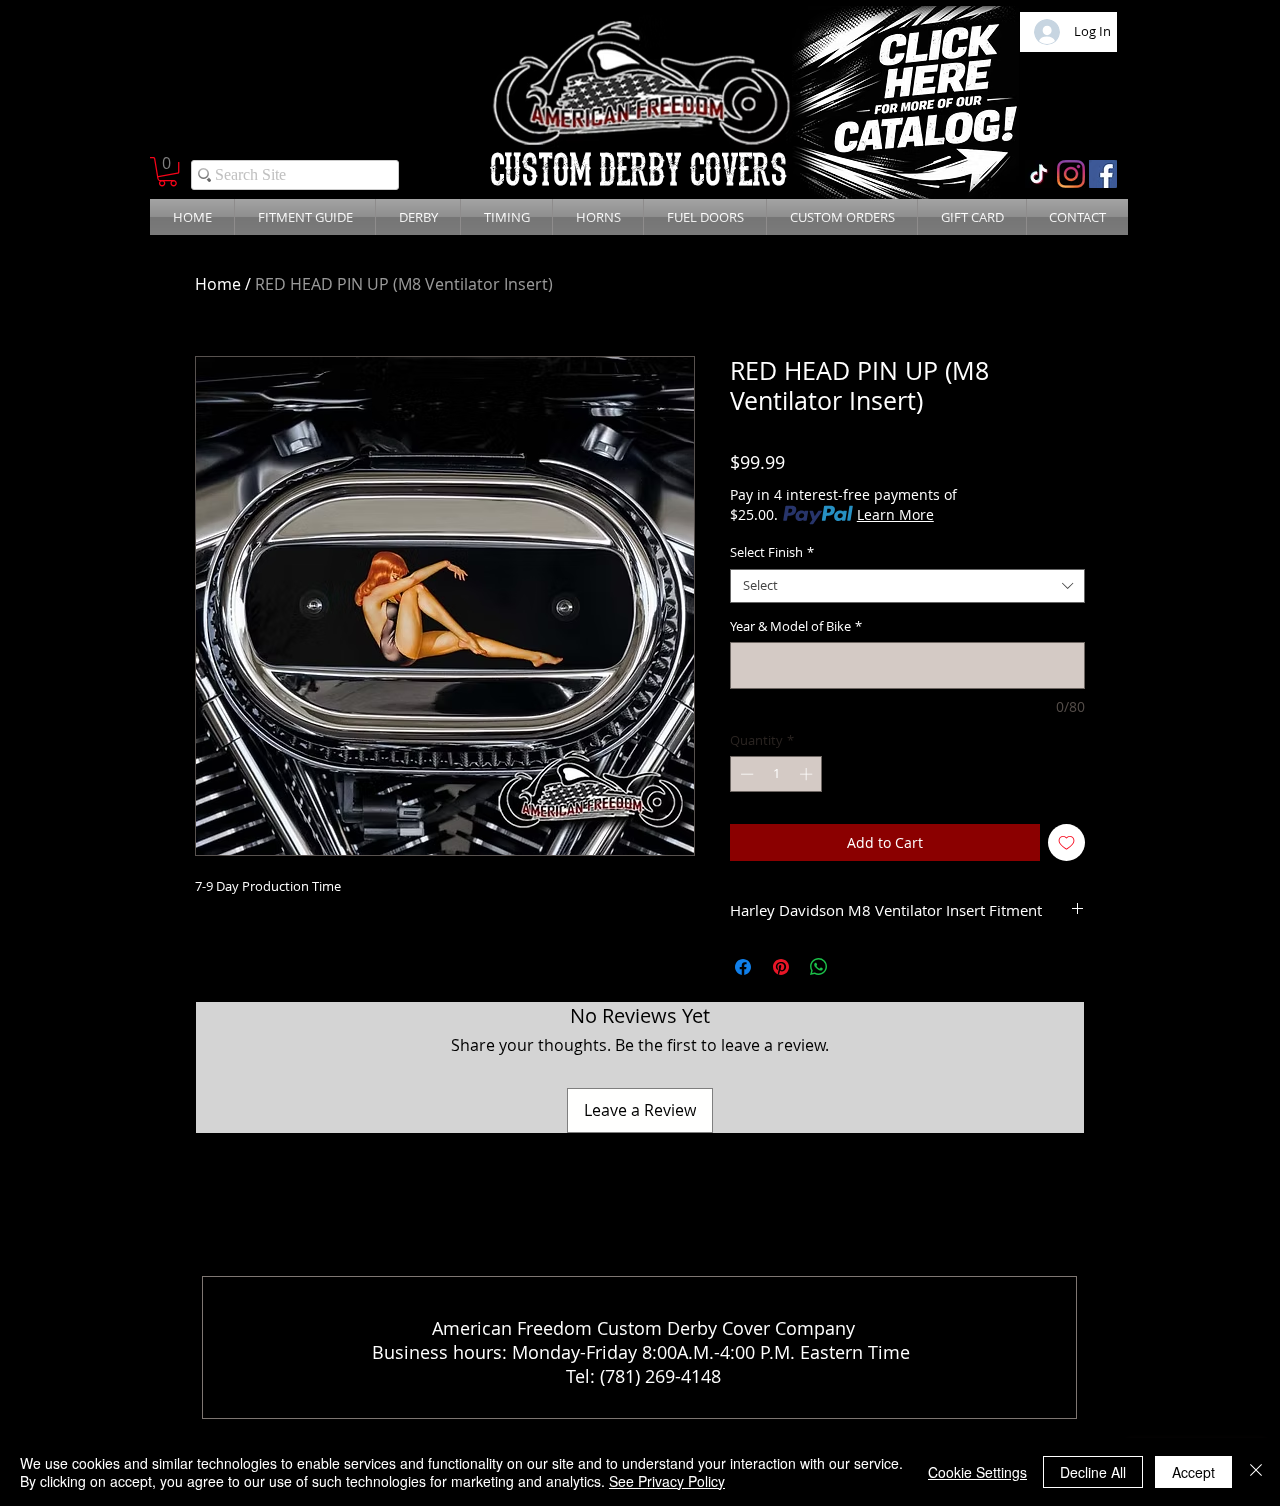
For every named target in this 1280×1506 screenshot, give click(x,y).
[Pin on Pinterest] (781, 967)
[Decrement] (745, 774)
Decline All (1093, 1472)
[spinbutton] (776, 774)
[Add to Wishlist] (1066, 842)
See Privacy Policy (667, 1481)
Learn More (895, 514)
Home (218, 284)
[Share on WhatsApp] (819, 967)
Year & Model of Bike (796, 627)
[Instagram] (1071, 174)
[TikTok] (1039, 174)
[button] (167, 171)
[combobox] (907, 586)
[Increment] (808, 774)
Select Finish (772, 553)
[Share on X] (857, 967)
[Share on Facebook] (743, 967)
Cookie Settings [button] (977, 1472)
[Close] (1256, 1472)
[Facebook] (1103, 174)
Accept (1193, 1472)
